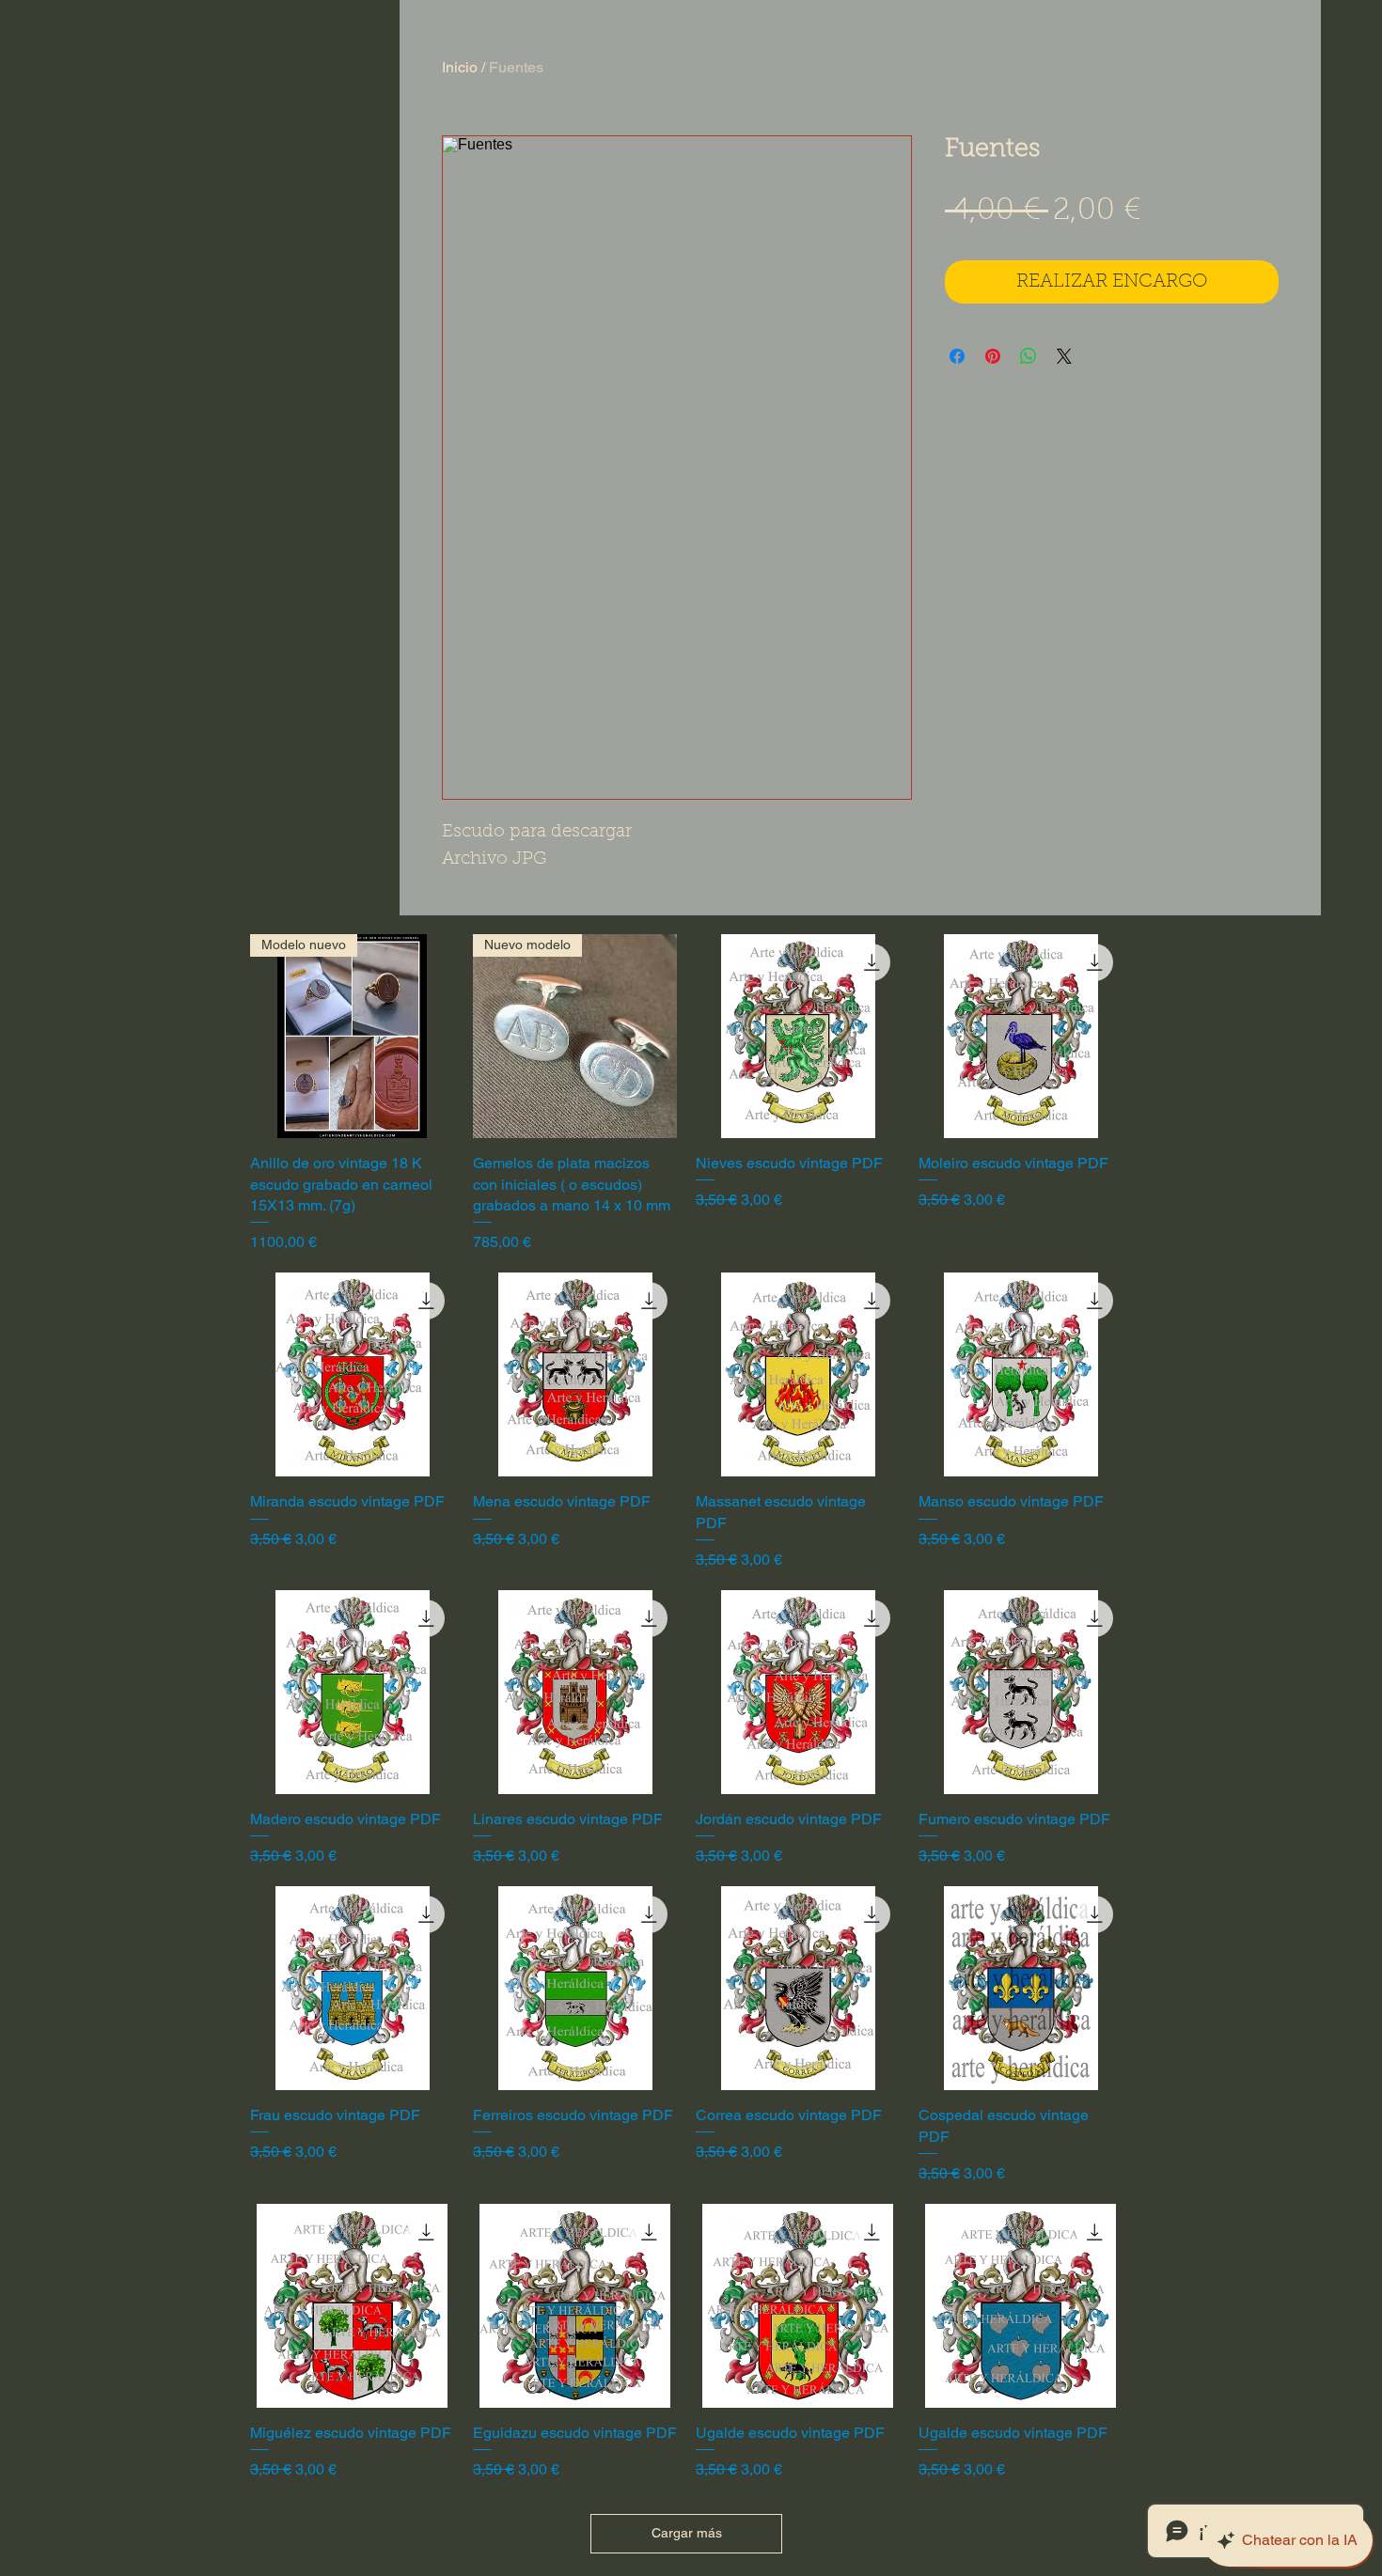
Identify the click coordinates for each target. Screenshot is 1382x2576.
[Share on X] (1064, 356)
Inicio (460, 67)
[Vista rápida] (798, 1036)
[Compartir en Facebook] (957, 356)
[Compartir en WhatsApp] (1029, 356)
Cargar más (687, 2533)
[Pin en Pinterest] (993, 356)
